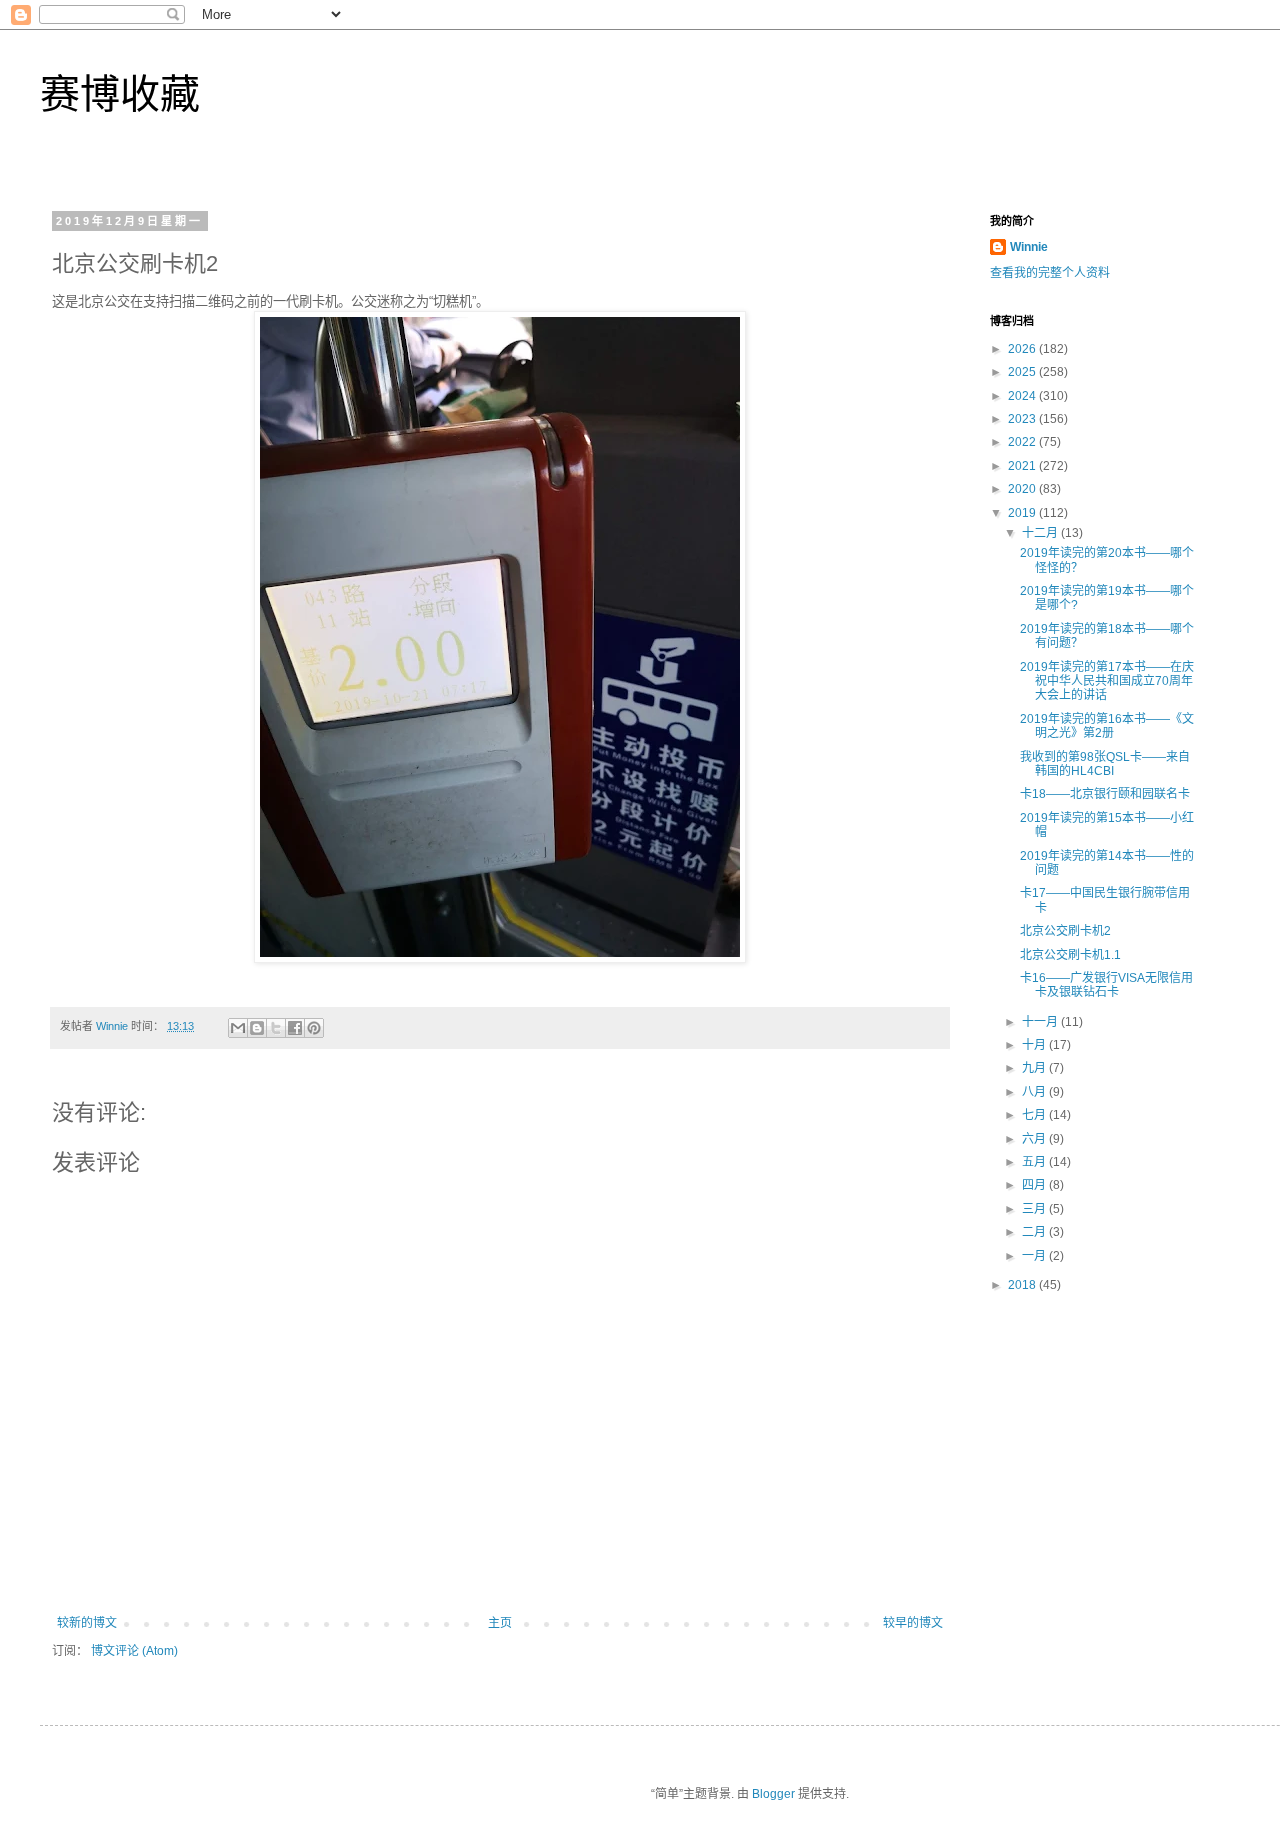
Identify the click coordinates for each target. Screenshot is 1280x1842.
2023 (1023, 419)
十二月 (1041, 533)
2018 (1023, 1285)
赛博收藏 (120, 94)
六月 (1035, 1139)
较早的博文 (913, 1623)
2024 (1023, 396)
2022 (1023, 442)
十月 (1035, 1045)
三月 (1035, 1209)
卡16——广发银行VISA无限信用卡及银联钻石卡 (1106, 985)
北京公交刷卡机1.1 (1070, 955)
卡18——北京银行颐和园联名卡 (1105, 794)
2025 (1023, 372)
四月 (1035, 1185)
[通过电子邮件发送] (238, 1028)
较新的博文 (87, 1623)
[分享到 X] (276, 1028)
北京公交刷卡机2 (1065, 931)
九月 (1035, 1068)
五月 (1035, 1162)
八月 (1035, 1092)
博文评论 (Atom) (134, 1651)
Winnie (1029, 247)
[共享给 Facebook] (295, 1028)
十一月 (1041, 1022)
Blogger (773, 1794)
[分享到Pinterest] (314, 1028)
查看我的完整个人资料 (1050, 273)
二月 (1035, 1232)
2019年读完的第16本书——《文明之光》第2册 (1107, 726)
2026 (1023, 349)
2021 (1023, 466)
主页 (500, 1623)
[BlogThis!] (257, 1028)
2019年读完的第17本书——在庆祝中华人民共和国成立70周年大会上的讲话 (1107, 681)
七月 (1035, 1115)
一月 (1035, 1256)
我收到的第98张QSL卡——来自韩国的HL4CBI (1105, 764)
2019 (1023, 513)
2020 (1023, 489)
